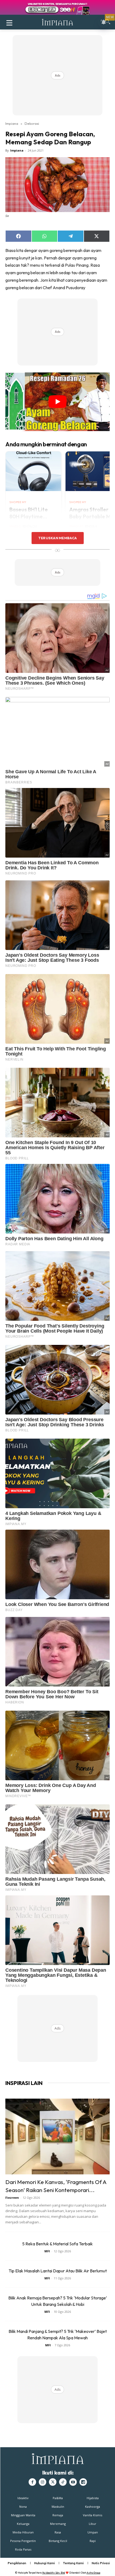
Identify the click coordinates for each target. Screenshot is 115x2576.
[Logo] (57, 22)
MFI (47, 2251)
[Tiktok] (63, 2482)
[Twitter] (53, 2482)
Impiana (12, 123)
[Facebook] (32, 2482)
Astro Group (93, 2573)
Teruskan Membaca (57, 538)
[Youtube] (73, 2482)
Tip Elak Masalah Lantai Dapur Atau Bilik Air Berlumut (58, 2271)
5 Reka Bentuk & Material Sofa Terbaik (57, 2244)
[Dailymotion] (83, 2482)
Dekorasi (32, 123)
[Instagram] (43, 2482)
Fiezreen (12, 2198)
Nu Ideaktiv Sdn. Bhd (54, 2573)
